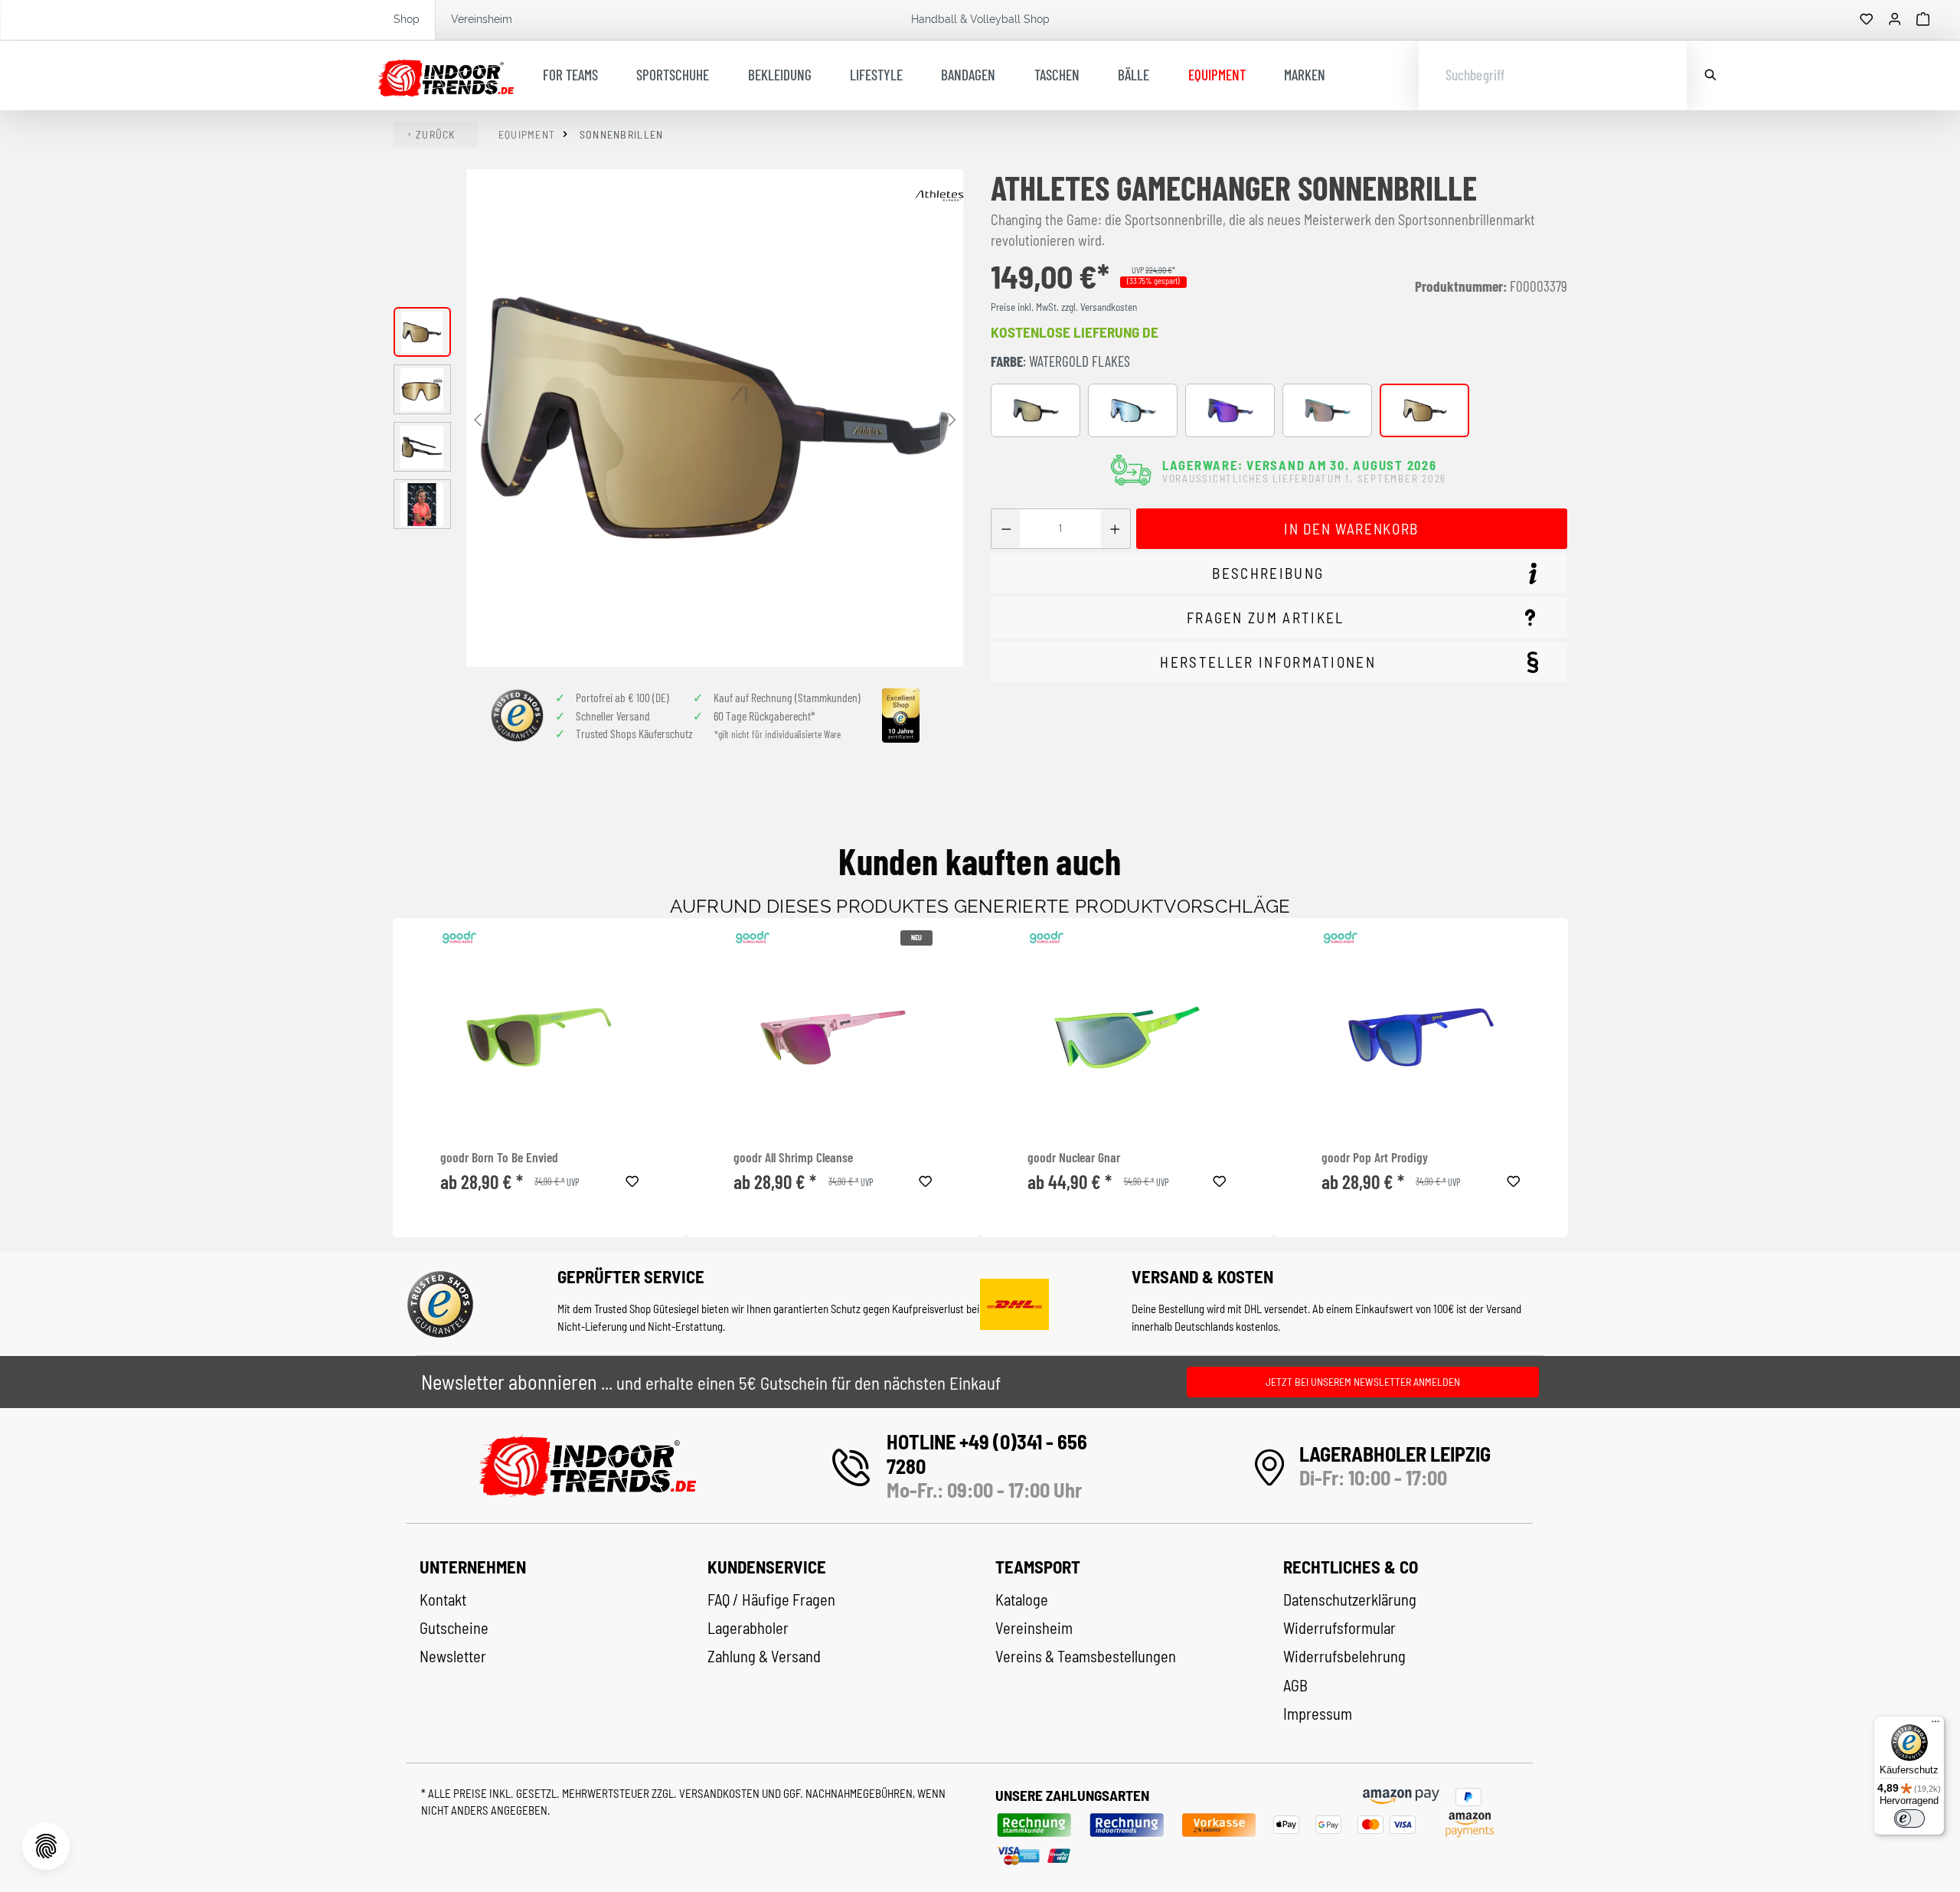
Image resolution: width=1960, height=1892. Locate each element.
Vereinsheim (482, 19)
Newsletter (453, 1656)
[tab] (1279, 573)
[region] (679, 418)
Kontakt (443, 1600)
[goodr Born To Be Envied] (540, 1037)
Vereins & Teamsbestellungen (1086, 1656)
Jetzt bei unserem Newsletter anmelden (1363, 1382)
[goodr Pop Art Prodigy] (1421, 1037)
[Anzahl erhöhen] (1115, 529)
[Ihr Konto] (1895, 20)
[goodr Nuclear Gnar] (1127, 1037)
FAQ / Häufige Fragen (771, 1600)
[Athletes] (939, 196)
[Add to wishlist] (632, 1179)
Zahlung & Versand (764, 1656)
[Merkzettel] (1867, 20)
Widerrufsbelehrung (1344, 1656)
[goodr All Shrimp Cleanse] (833, 1037)
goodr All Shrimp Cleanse (793, 1157)
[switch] (1909, 1818)
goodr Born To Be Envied (499, 1157)
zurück (436, 134)
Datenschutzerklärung (1350, 1600)
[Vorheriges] (478, 418)
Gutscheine (454, 1628)
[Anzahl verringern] (1006, 529)
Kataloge (1022, 1600)
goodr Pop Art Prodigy (1375, 1157)
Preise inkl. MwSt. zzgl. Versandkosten (1064, 307)
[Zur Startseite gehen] (446, 76)
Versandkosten (720, 1793)
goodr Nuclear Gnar (1074, 1157)
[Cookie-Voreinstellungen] (46, 1846)
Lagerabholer (748, 1628)
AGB (1295, 1685)
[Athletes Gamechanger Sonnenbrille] (714, 418)
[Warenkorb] (1923, 20)
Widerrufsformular (1339, 1628)
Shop (407, 19)
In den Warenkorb (1351, 529)
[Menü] (1935, 1725)
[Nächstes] (952, 418)
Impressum (1318, 1714)
